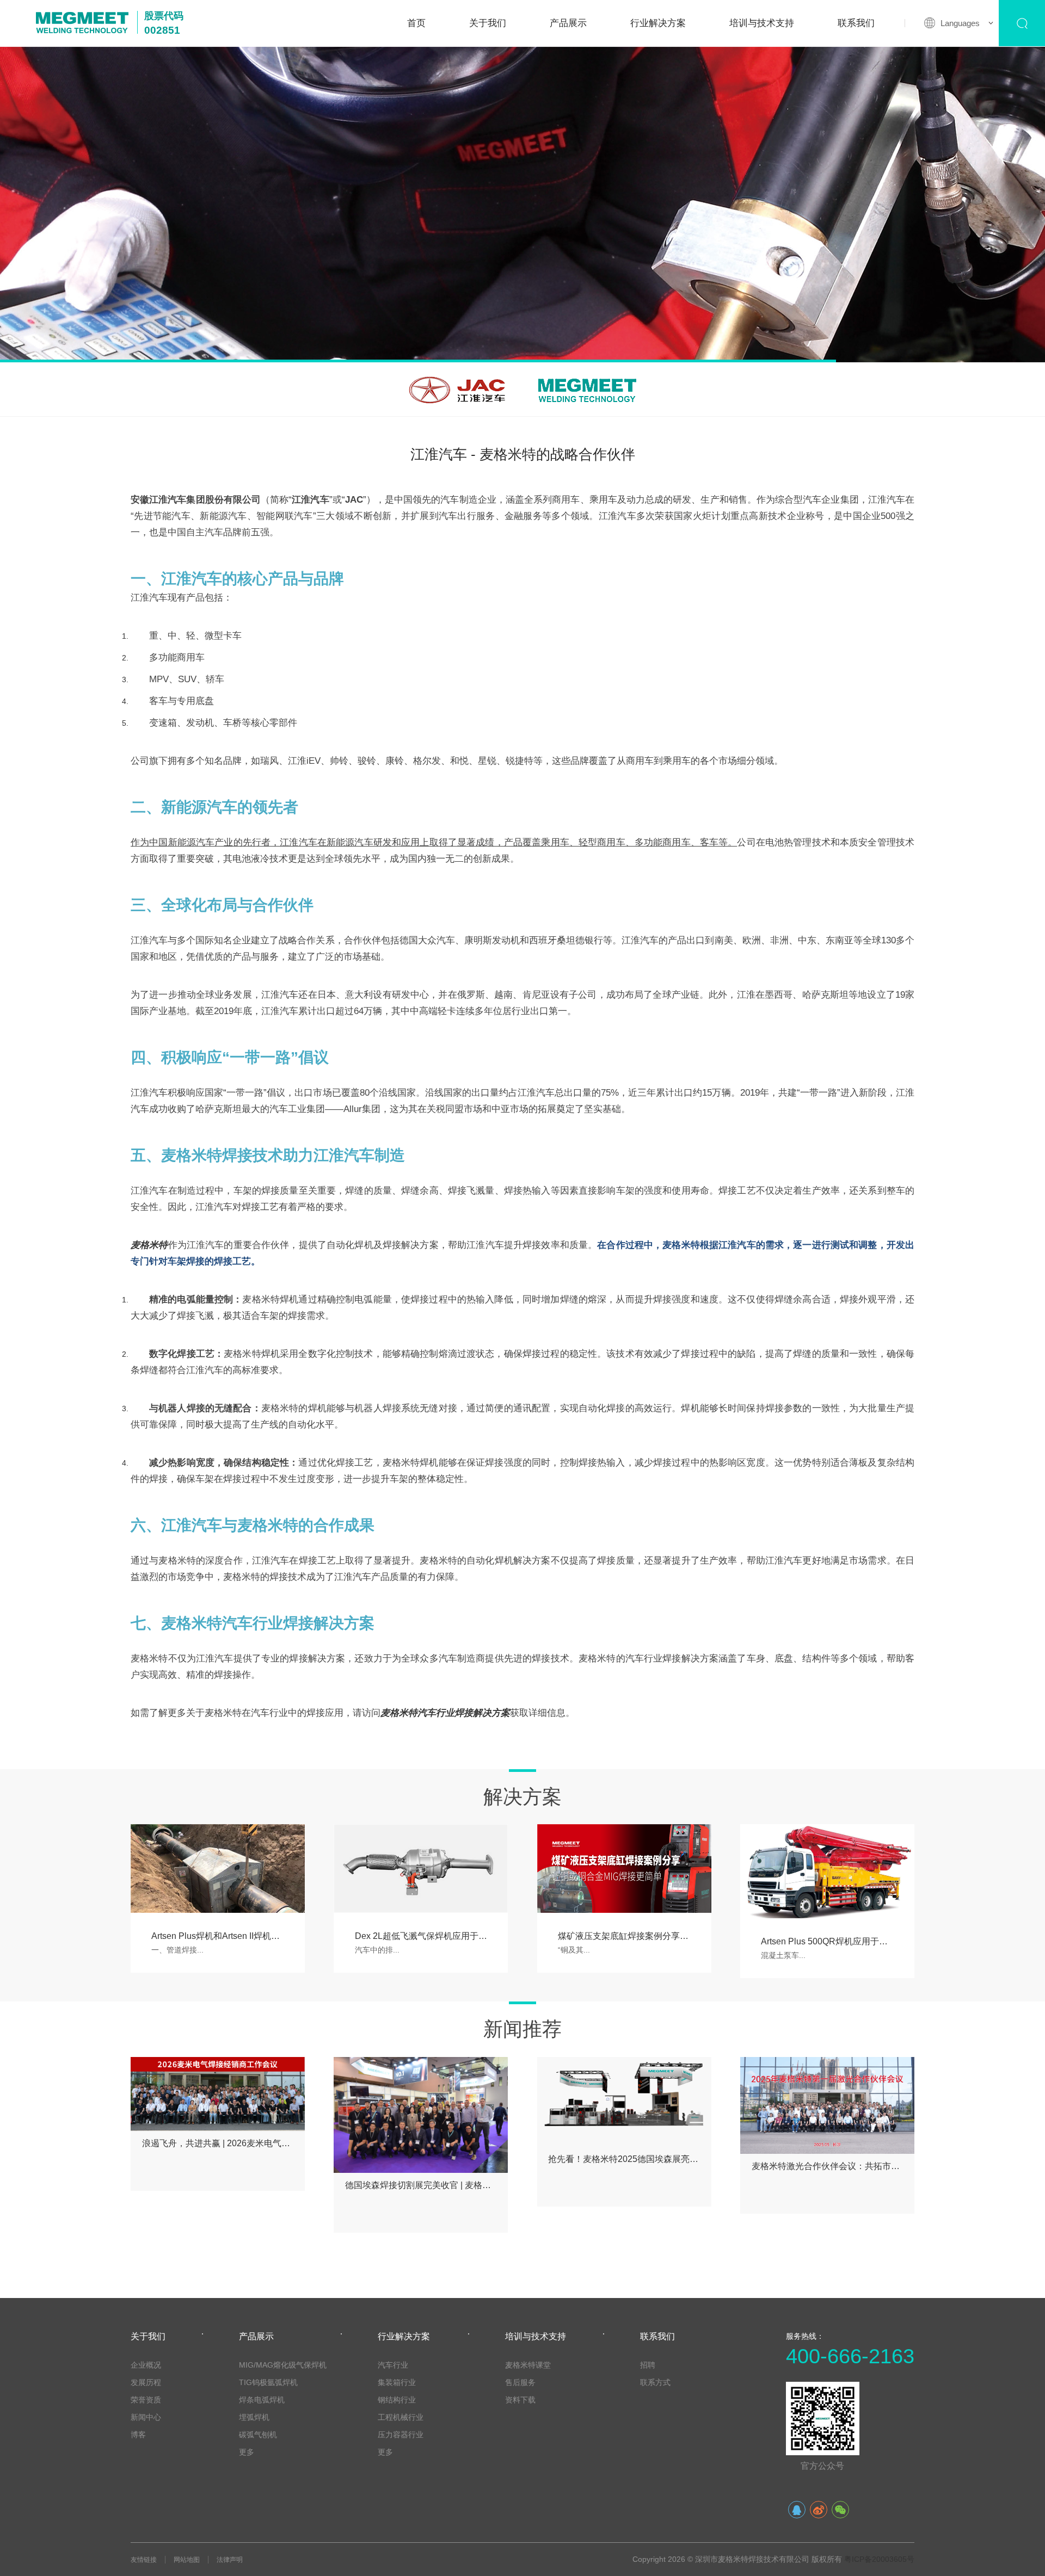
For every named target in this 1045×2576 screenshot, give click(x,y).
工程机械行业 (401, 2417)
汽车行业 (393, 2365)
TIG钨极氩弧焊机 (268, 2382)
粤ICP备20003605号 (879, 2559)
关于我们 (488, 23)
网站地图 (187, 2560)
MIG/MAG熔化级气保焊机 (283, 2365)
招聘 (648, 2365)
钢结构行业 (397, 2400)
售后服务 (520, 2382)
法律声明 (230, 2560)
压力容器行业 (401, 2435)
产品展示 (568, 23)
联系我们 (856, 23)
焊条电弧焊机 (262, 2400)
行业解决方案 (658, 23)
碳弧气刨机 (258, 2435)
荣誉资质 (146, 2400)
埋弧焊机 (254, 2417)
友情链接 (144, 2560)
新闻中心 (146, 2417)
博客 (138, 2435)
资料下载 (520, 2400)
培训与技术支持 (762, 23)
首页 (416, 23)
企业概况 (146, 2365)
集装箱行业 (397, 2382)
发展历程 (146, 2382)
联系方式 (655, 2382)
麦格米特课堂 (528, 2365)
